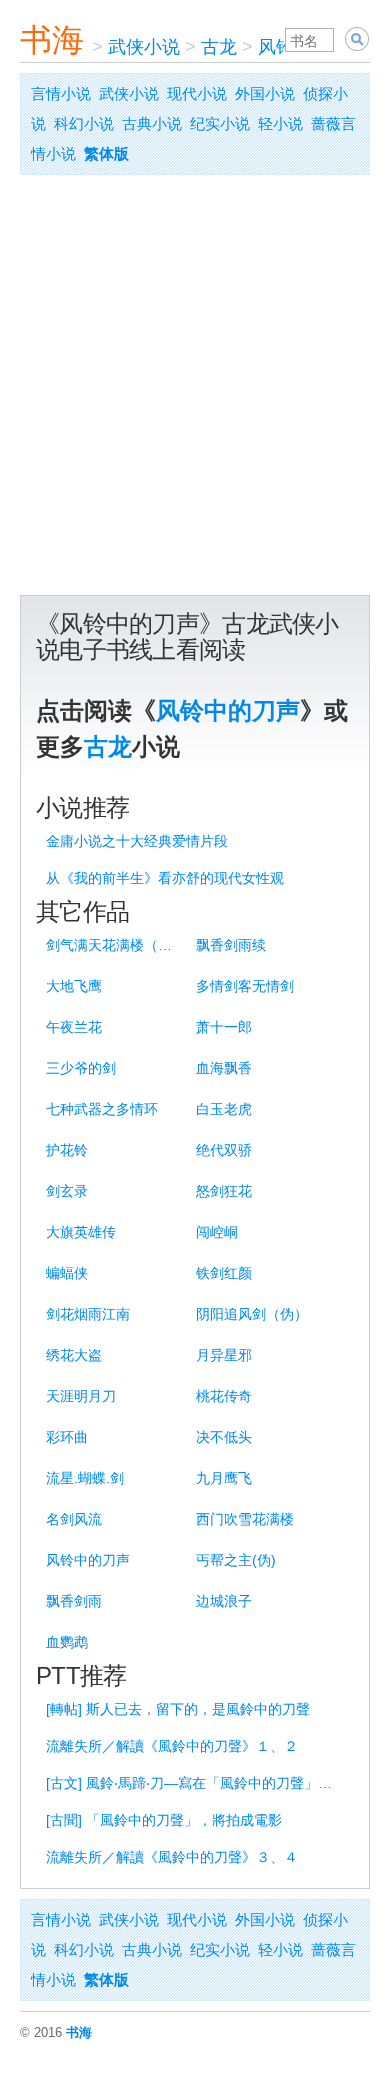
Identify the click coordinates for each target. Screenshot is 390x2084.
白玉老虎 (224, 1109)
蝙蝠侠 (67, 1273)
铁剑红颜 (224, 1273)
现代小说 (197, 93)
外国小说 (265, 93)
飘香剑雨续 (231, 945)
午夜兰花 (74, 1027)
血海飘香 (224, 1068)
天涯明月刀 (81, 1396)
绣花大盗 (74, 1355)
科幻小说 (84, 123)
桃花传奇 (224, 1396)
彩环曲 (67, 1437)
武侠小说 (144, 47)
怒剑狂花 (224, 1191)
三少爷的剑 (81, 1068)
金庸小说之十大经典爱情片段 (137, 841)
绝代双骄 (224, 1150)
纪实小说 (220, 123)
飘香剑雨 (74, 1601)
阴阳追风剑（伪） (252, 1314)
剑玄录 (67, 1191)
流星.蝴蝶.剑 (85, 1478)
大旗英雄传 (81, 1232)
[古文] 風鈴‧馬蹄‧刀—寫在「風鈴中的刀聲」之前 (196, 1783)
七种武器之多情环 (102, 1109)
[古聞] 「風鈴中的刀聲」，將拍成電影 (164, 1820)
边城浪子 (224, 1601)
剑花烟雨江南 (88, 1314)
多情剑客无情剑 (245, 986)
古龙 (219, 47)
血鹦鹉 (67, 1642)
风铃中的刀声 (228, 710)
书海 (52, 40)
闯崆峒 (217, 1232)
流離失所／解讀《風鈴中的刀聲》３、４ (172, 1857)
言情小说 (61, 93)
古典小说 (152, 123)
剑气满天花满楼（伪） (114, 945)
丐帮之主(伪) (236, 1560)
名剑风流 (74, 1519)
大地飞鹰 (74, 986)
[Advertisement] (195, 390)
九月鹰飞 (224, 1478)
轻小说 (280, 123)
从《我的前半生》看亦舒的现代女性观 (165, 878)
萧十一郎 (224, 1027)
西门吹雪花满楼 (245, 1519)
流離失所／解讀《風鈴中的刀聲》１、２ (172, 1746)
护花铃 (67, 1150)
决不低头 (224, 1437)
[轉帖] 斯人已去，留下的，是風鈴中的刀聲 (178, 1709)
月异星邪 (224, 1355)
